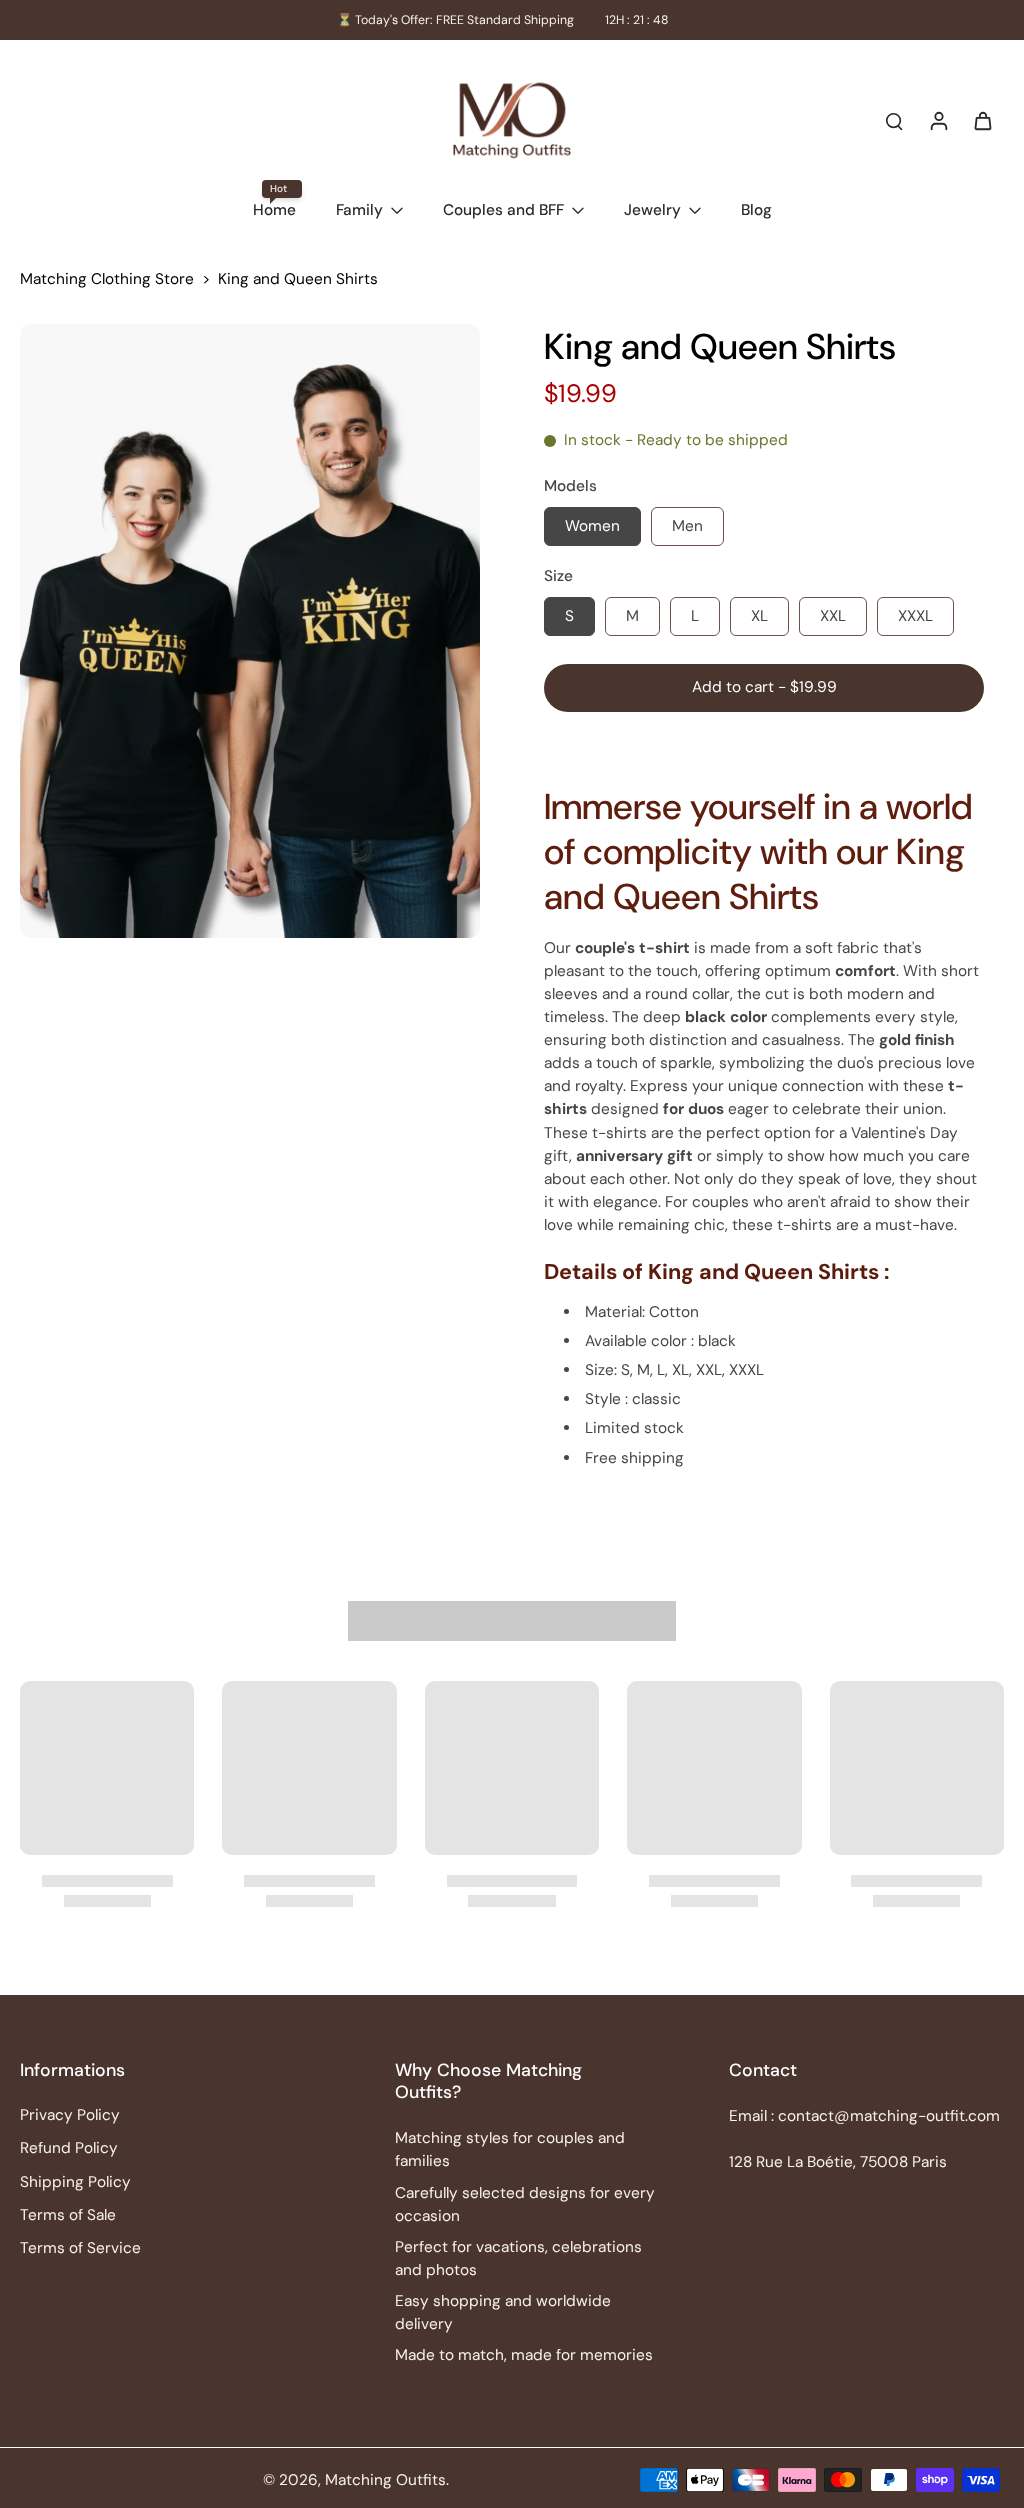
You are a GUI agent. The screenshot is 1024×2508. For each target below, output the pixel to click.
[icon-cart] (982, 120)
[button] (764, 687)
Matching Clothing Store (107, 279)
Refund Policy (69, 2148)
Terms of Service (80, 2248)
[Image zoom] (250, 630)
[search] (894, 120)
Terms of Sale (68, 2215)
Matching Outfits (385, 2480)
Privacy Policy (70, 2115)
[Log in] (938, 120)
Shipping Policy (75, 2182)
